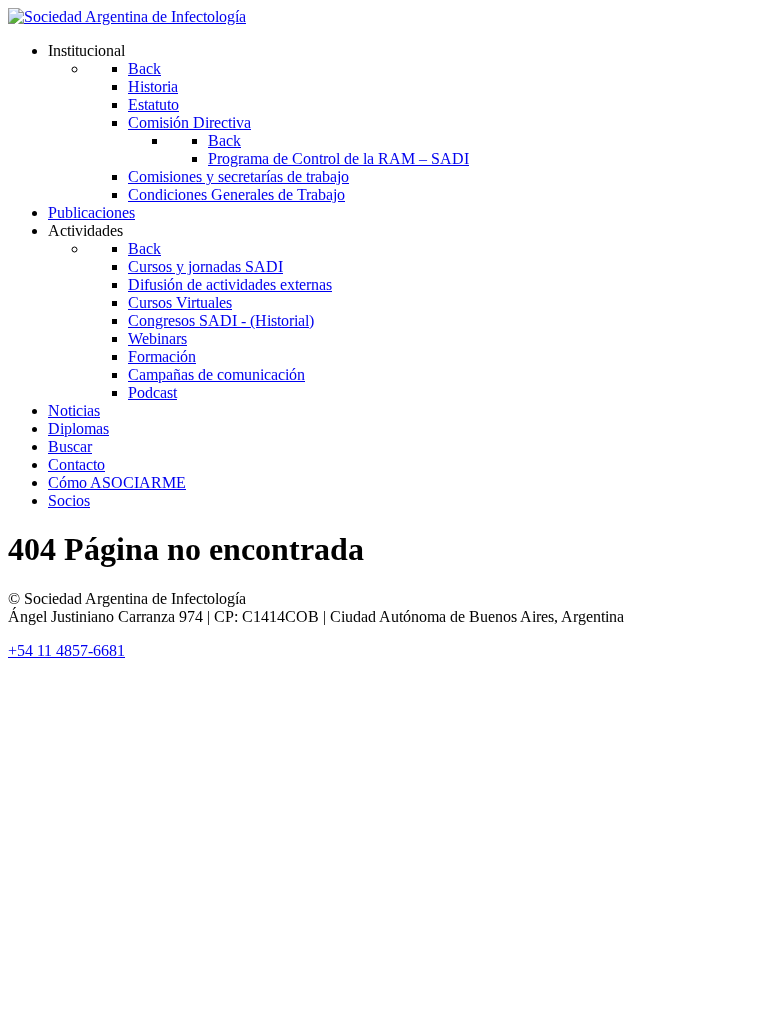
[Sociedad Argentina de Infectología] (127, 16)
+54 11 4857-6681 (66, 650)
